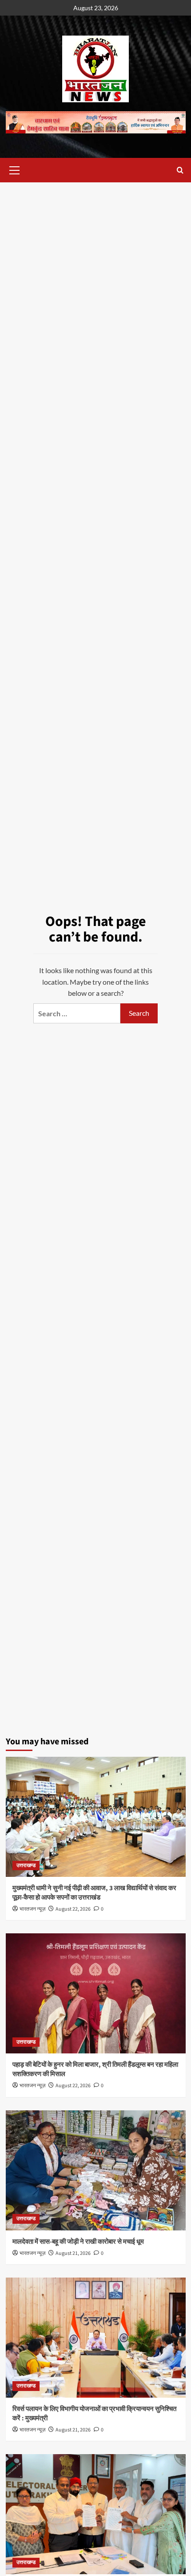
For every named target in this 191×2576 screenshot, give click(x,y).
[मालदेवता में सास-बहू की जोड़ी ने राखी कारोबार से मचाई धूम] (96, 2170)
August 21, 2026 (73, 2253)
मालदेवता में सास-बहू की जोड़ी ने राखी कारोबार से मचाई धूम (78, 2242)
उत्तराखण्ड (26, 1866)
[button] (15, 169)
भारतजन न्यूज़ (32, 1909)
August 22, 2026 (73, 1909)
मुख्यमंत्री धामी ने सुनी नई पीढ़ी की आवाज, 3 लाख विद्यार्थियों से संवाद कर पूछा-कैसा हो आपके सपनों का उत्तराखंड (94, 1893)
